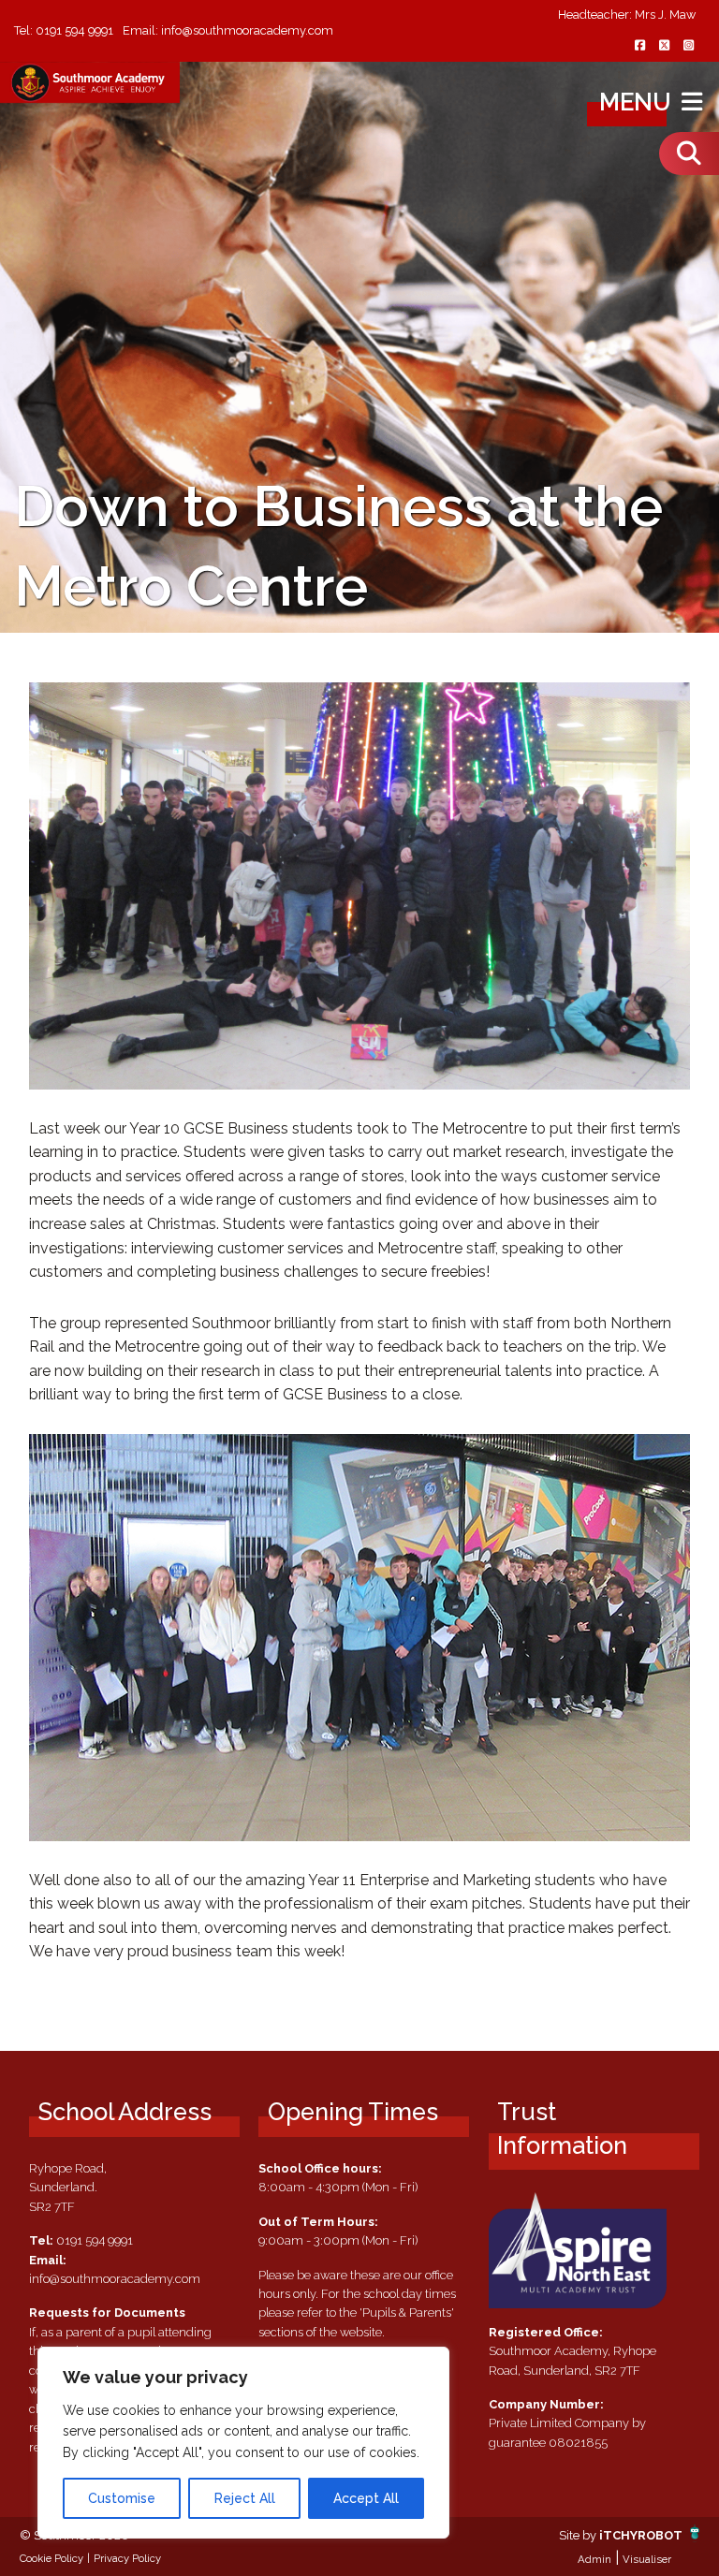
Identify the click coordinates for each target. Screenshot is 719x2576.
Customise (122, 2498)
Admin (594, 2559)
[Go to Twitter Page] (664, 46)
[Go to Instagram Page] (688, 46)
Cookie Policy (51, 2558)
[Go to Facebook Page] (639, 46)
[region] (243, 2443)
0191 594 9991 (74, 30)
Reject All (245, 2498)
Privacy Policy (127, 2558)
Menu (638, 102)
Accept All (366, 2498)
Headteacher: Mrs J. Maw (627, 15)
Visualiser (647, 2559)
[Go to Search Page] (689, 154)
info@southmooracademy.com (247, 30)
